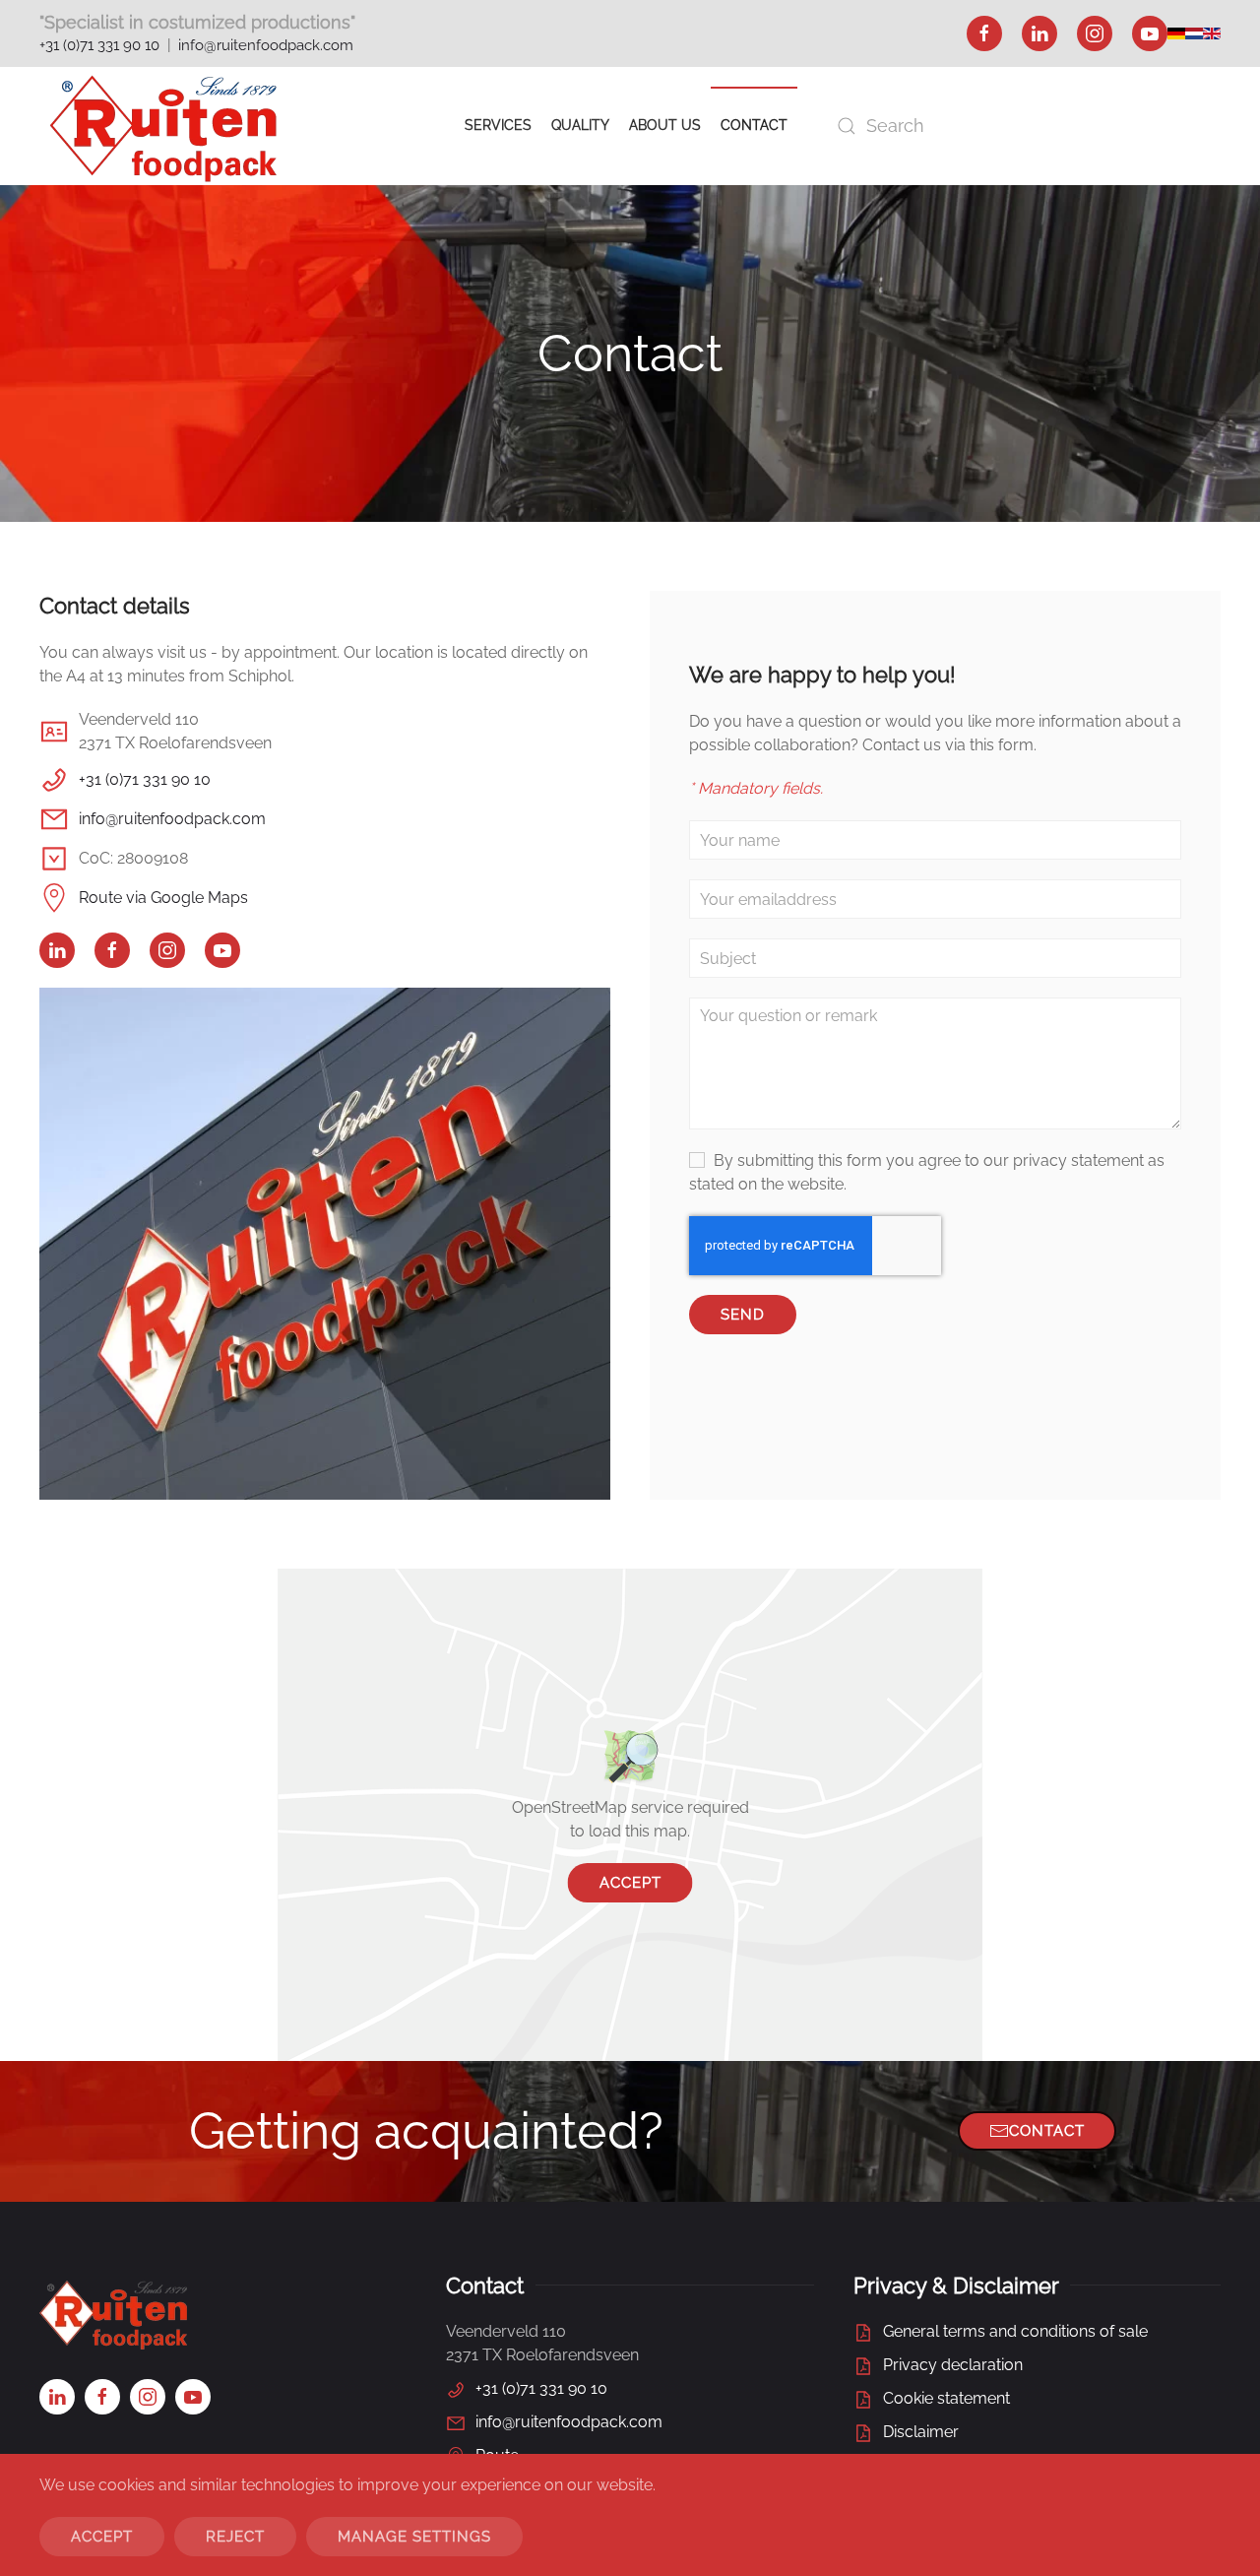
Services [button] (498, 125)
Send (743, 1315)
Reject (235, 2537)
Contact (754, 125)
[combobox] (1024, 126)
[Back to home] (163, 126)
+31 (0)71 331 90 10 (99, 45)
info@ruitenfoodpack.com (266, 45)
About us (665, 125)
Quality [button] (580, 125)
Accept (630, 1883)
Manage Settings (414, 2537)
